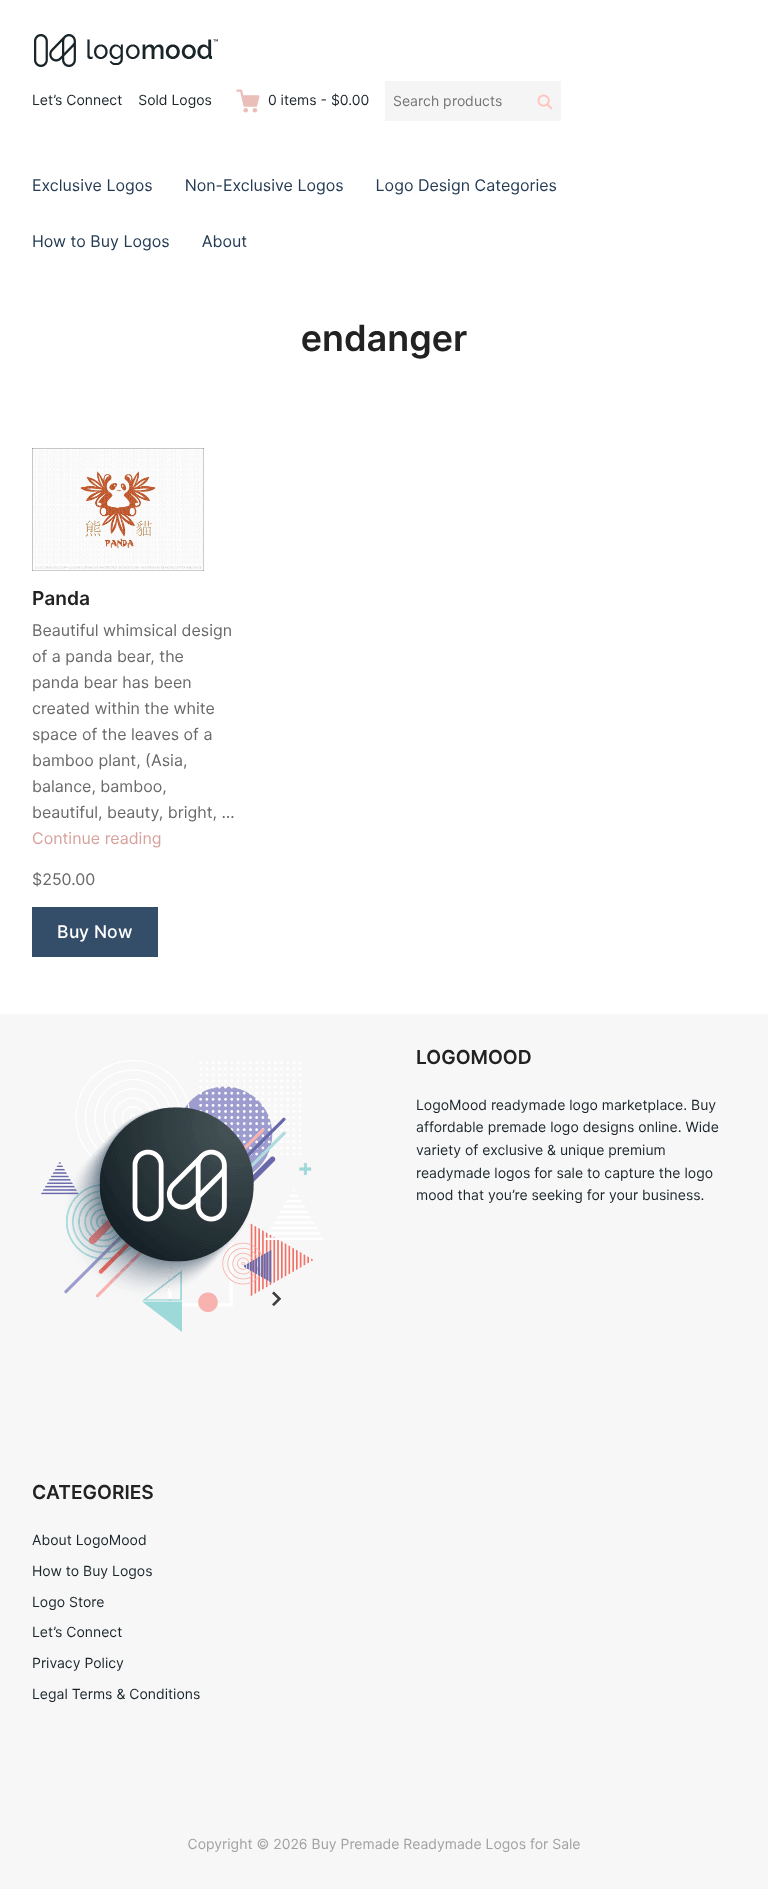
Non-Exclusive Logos (264, 185)
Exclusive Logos (92, 185)
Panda (61, 598)
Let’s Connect (77, 100)
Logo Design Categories (466, 185)
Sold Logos (175, 100)
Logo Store (68, 1602)
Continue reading (97, 838)
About (224, 241)
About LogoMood (89, 1540)
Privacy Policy (78, 1663)
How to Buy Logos (101, 241)
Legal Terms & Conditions (116, 1694)
